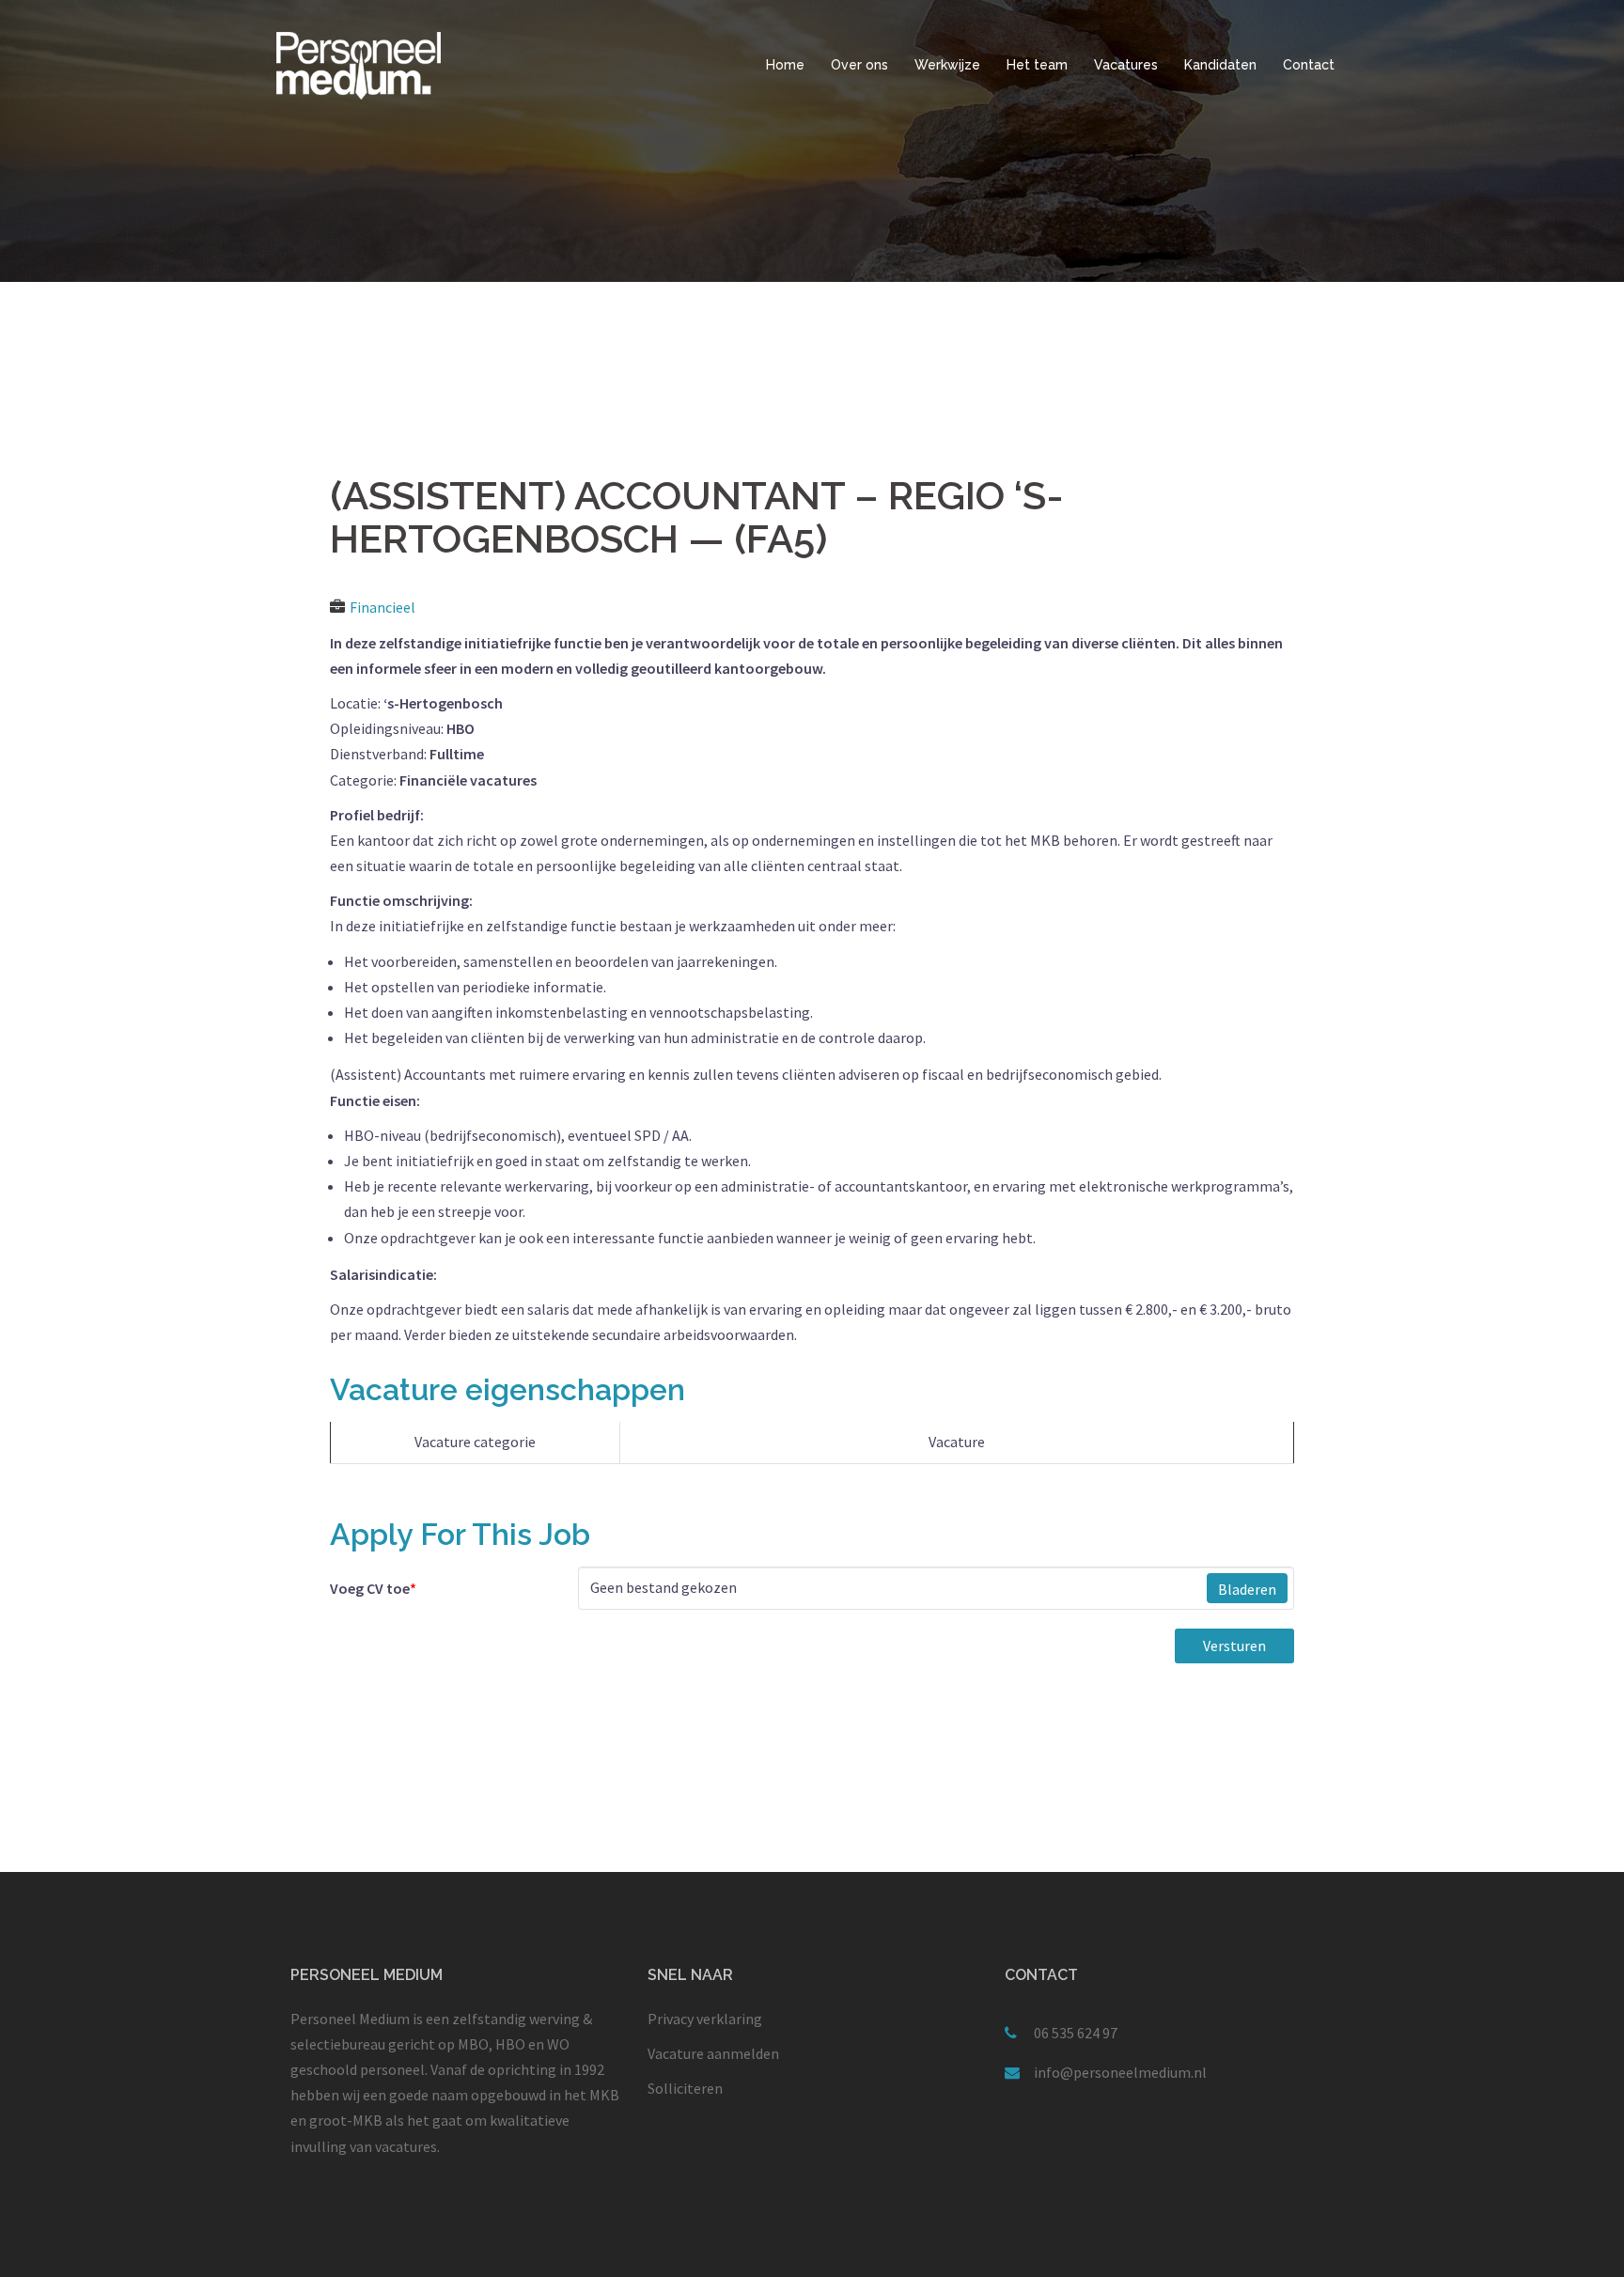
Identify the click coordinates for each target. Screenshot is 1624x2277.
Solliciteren (685, 2088)
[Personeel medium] (359, 64)
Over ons (859, 65)
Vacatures (1126, 65)
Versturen (1234, 1645)
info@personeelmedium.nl (1120, 2072)
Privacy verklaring (705, 2019)
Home (785, 65)
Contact (1309, 65)
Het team (1037, 65)
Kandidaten (1220, 65)
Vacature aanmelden (713, 2053)
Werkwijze (947, 65)
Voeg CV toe (373, 1588)
